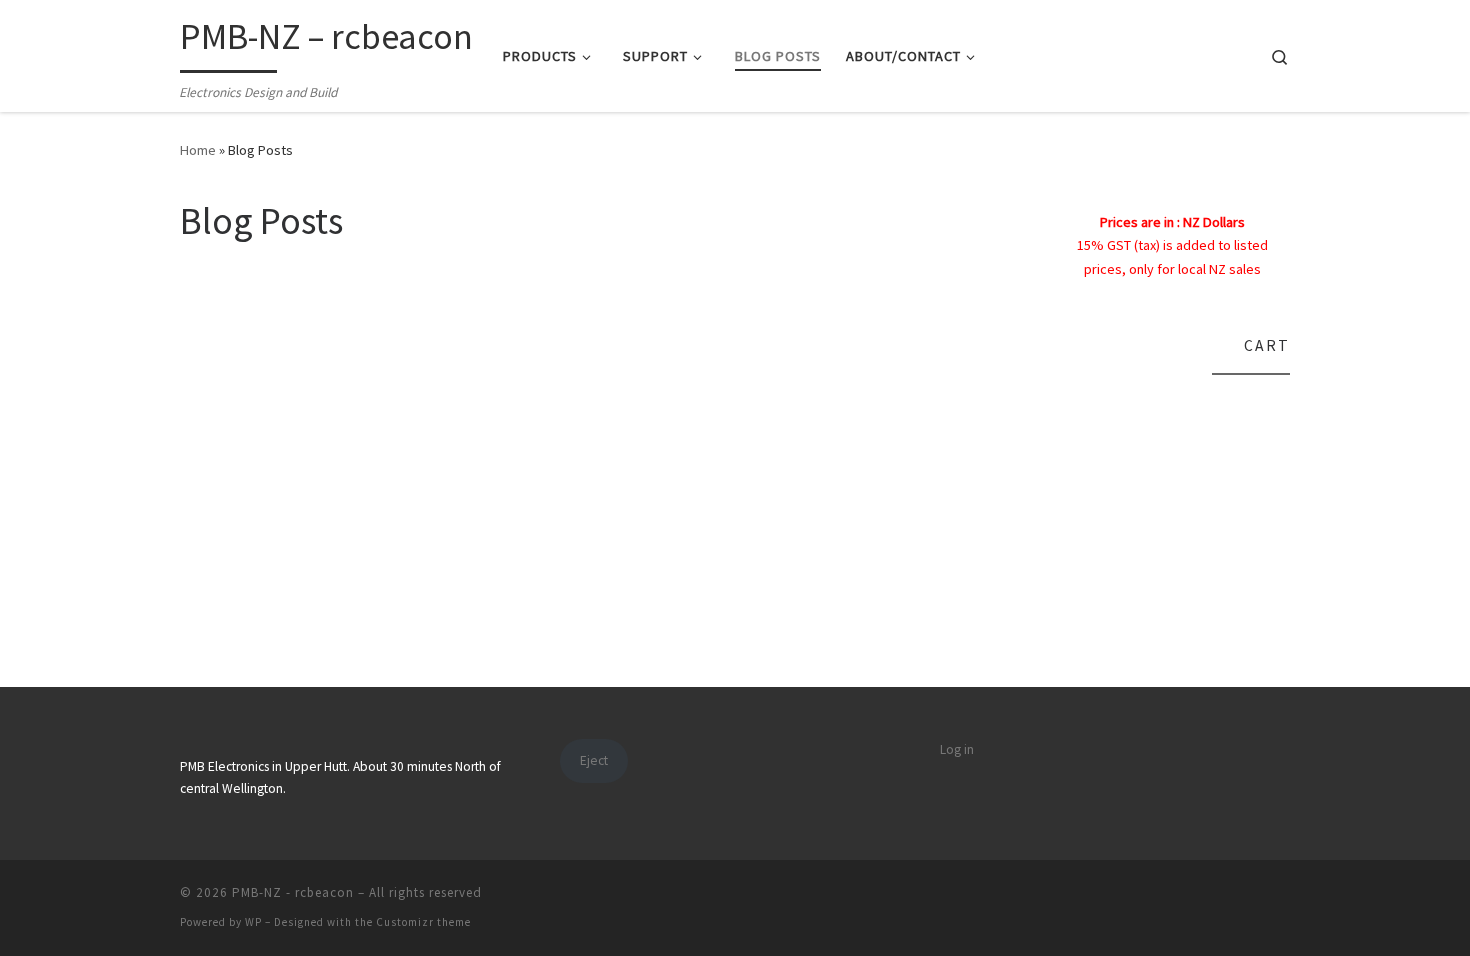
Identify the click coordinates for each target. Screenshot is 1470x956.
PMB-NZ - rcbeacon (293, 892)
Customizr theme (423, 922)
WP (253, 922)
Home (198, 150)
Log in (957, 749)
